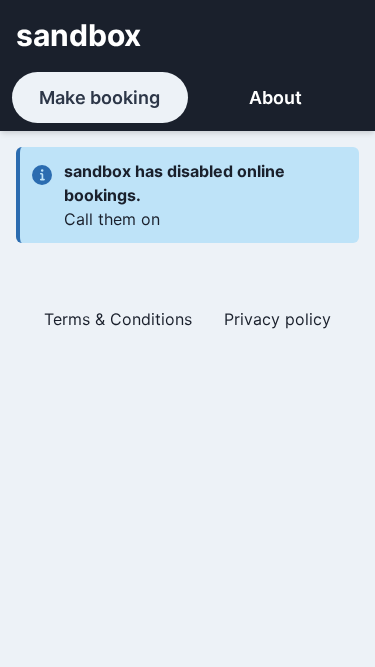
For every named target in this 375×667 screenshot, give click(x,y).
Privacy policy (277, 319)
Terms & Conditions (118, 319)
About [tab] (275, 97)
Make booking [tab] (99, 97)
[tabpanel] (187, 247)
